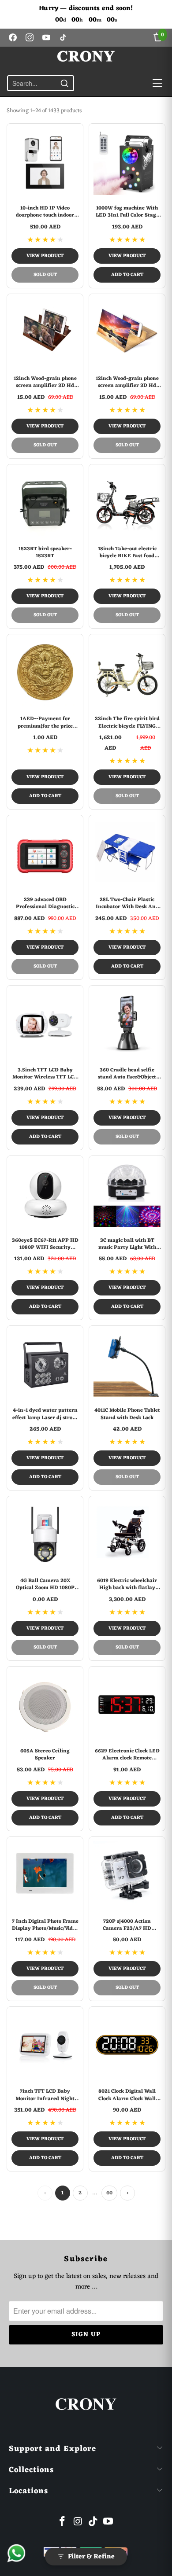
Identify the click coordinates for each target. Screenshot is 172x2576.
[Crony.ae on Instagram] (78, 2523)
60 (109, 2193)
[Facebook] (13, 37)
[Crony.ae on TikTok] (93, 2523)
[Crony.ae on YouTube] (108, 2523)
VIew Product (45, 256)
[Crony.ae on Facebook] (63, 2523)
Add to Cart (127, 275)
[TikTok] (63, 37)
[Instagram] (30, 37)
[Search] (64, 83)
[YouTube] (46, 37)
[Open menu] (157, 83)
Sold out (45, 275)
